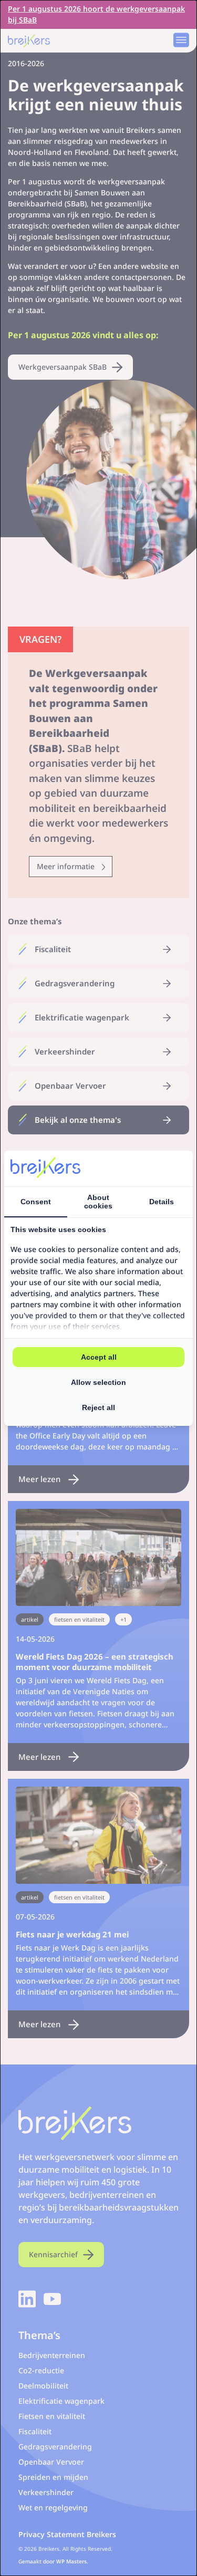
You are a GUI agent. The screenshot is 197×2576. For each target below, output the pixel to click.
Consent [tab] (36, 1202)
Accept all (99, 1357)
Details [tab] (162, 1202)
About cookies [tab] (98, 1202)
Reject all (98, 1407)
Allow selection (98, 1382)
